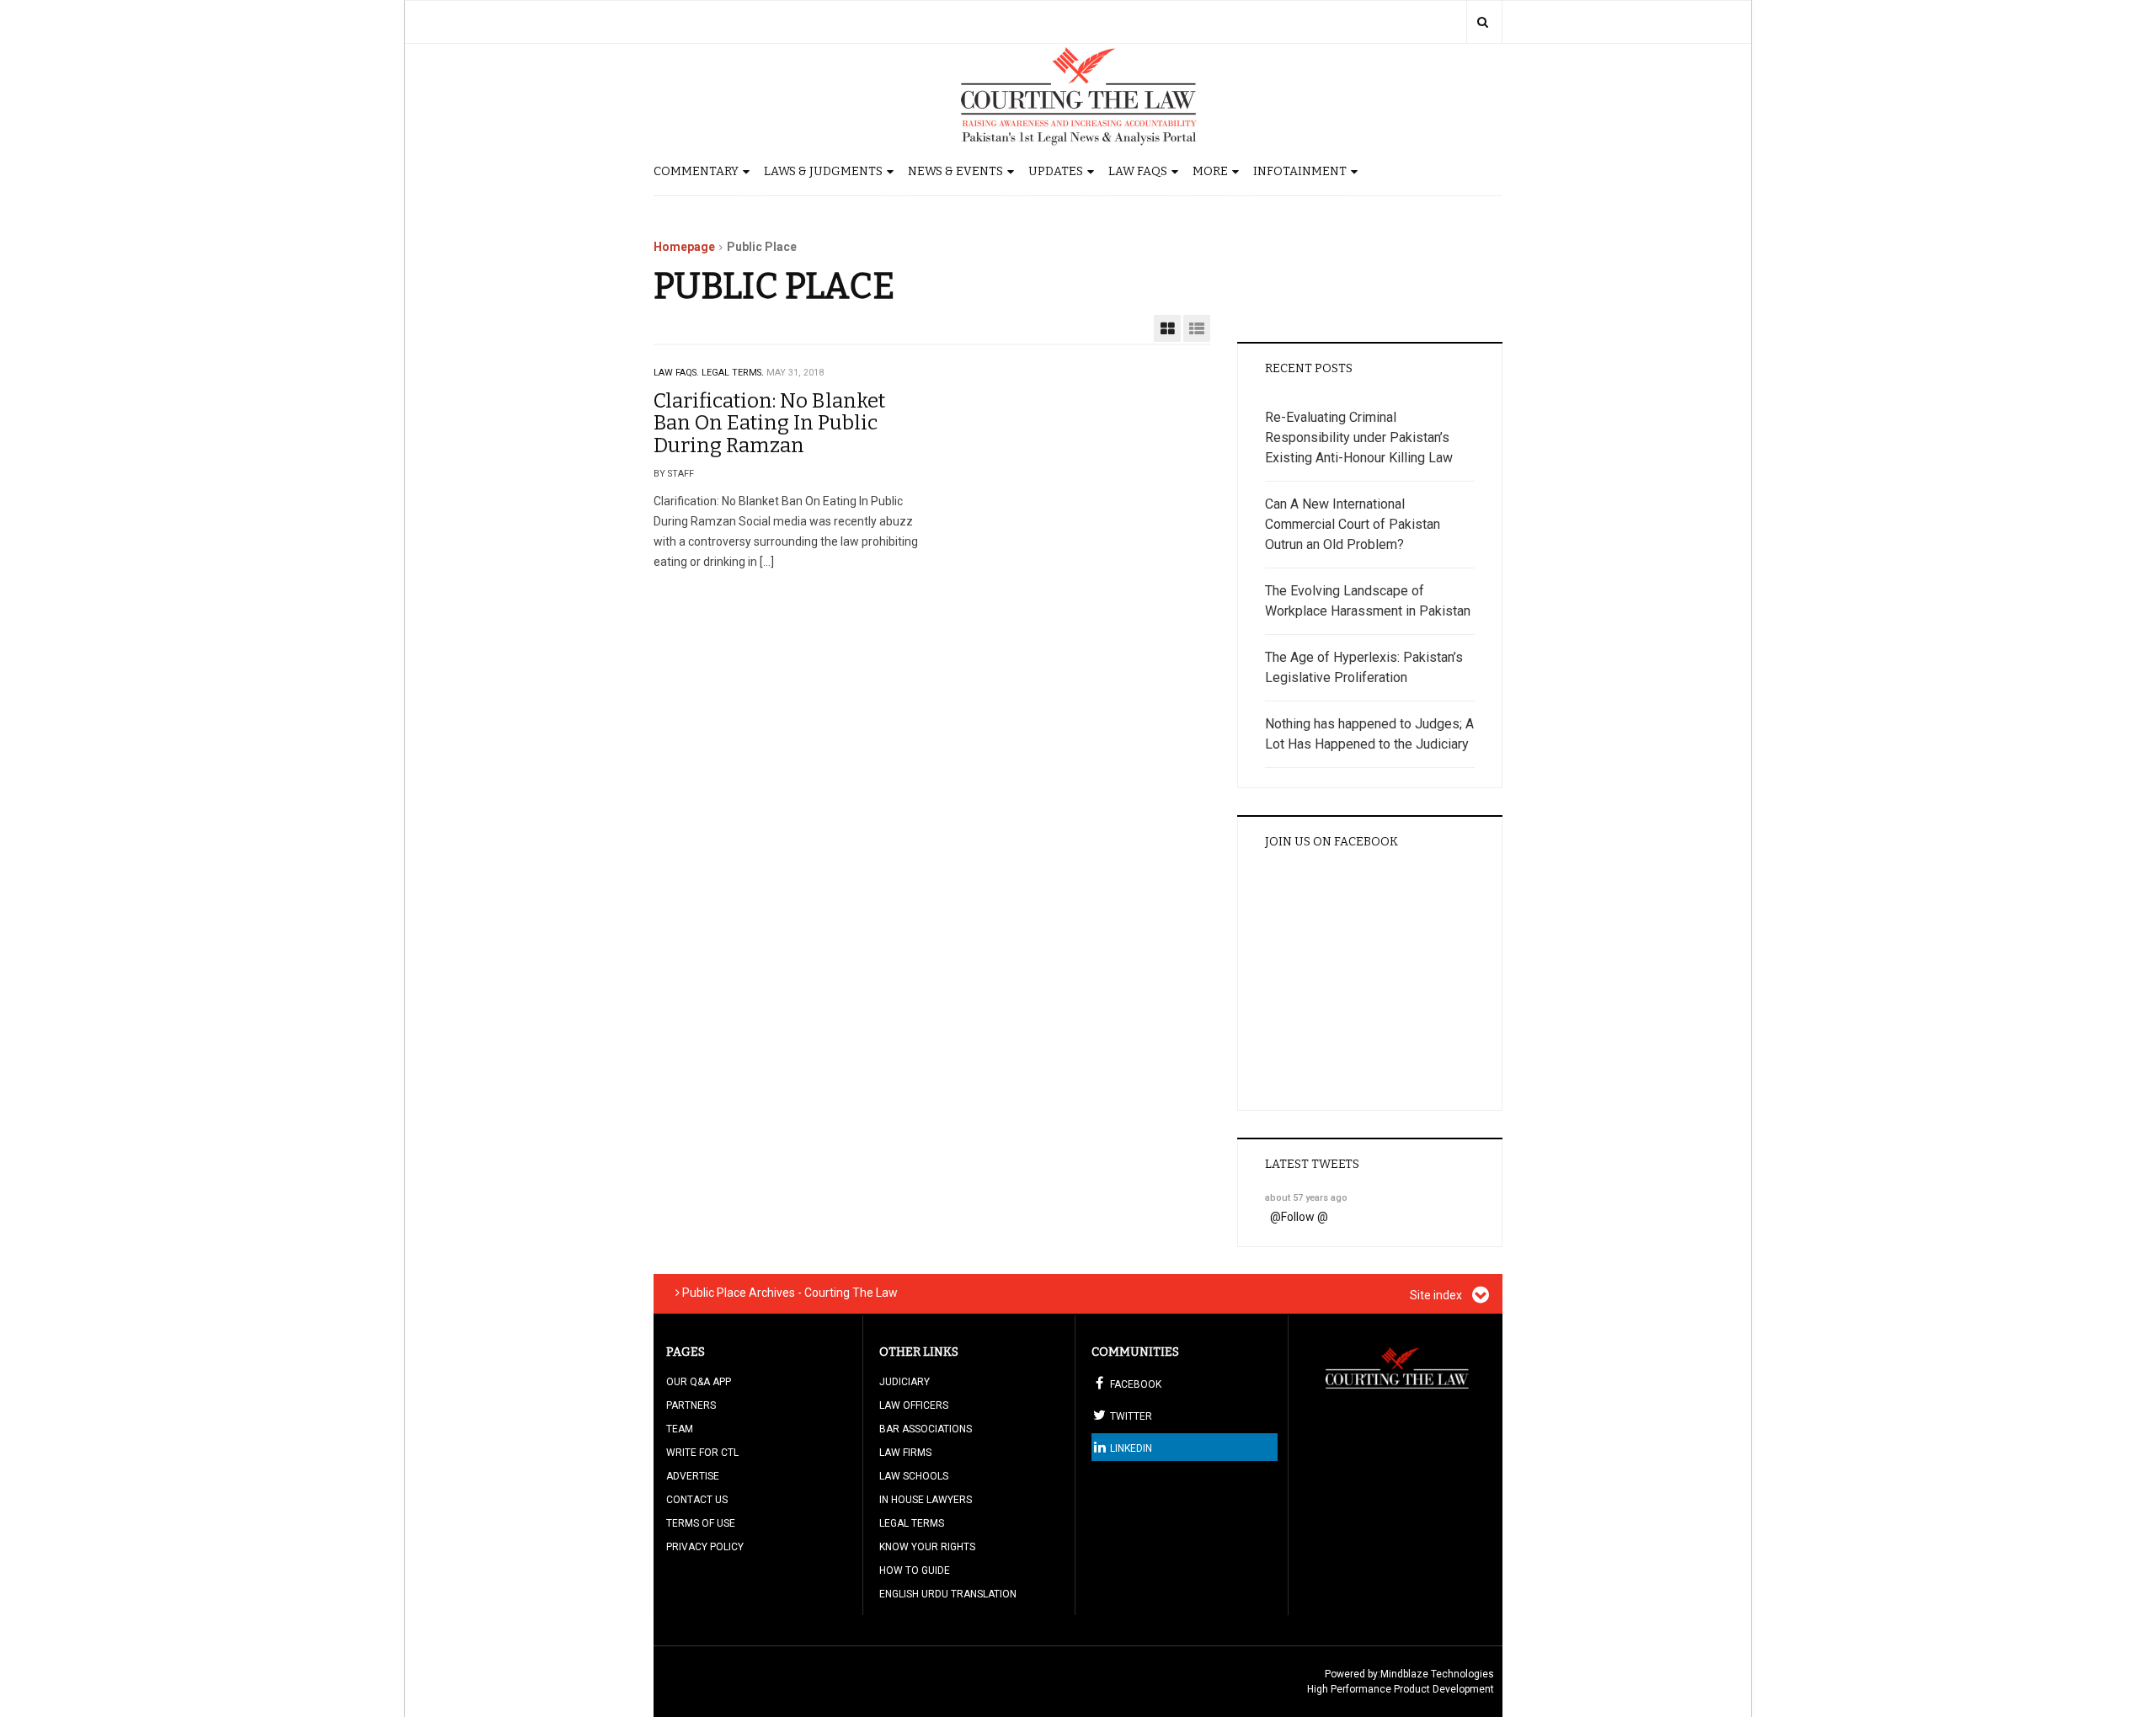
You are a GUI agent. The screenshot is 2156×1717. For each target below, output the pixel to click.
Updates (1056, 171)
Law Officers (914, 1405)
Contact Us (697, 1500)
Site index (1437, 1295)
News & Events (955, 171)
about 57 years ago (1306, 1198)
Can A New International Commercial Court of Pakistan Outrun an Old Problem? (1353, 524)
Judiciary (905, 1382)
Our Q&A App (699, 1382)
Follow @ (1305, 1217)
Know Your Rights (927, 1547)
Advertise (693, 1476)
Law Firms (905, 1453)
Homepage (684, 247)
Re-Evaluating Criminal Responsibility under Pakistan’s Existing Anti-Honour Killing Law (1359, 437)
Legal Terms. (733, 373)
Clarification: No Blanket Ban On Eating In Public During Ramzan (769, 423)
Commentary (696, 171)
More (1210, 171)
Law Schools (914, 1476)
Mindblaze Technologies (1437, 1674)
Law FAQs (1138, 171)
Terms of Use (701, 1523)
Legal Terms (912, 1523)
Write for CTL (702, 1453)
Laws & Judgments (823, 171)
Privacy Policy (705, 1547)
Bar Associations (926, 1429)
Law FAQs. (676, 373)
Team (680, 1429)
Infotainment (1300, 171)
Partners (691, 1405)
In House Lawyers (926, 1500)
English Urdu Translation (948, 1594)
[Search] (1483, 22)
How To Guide (915, 1570)
